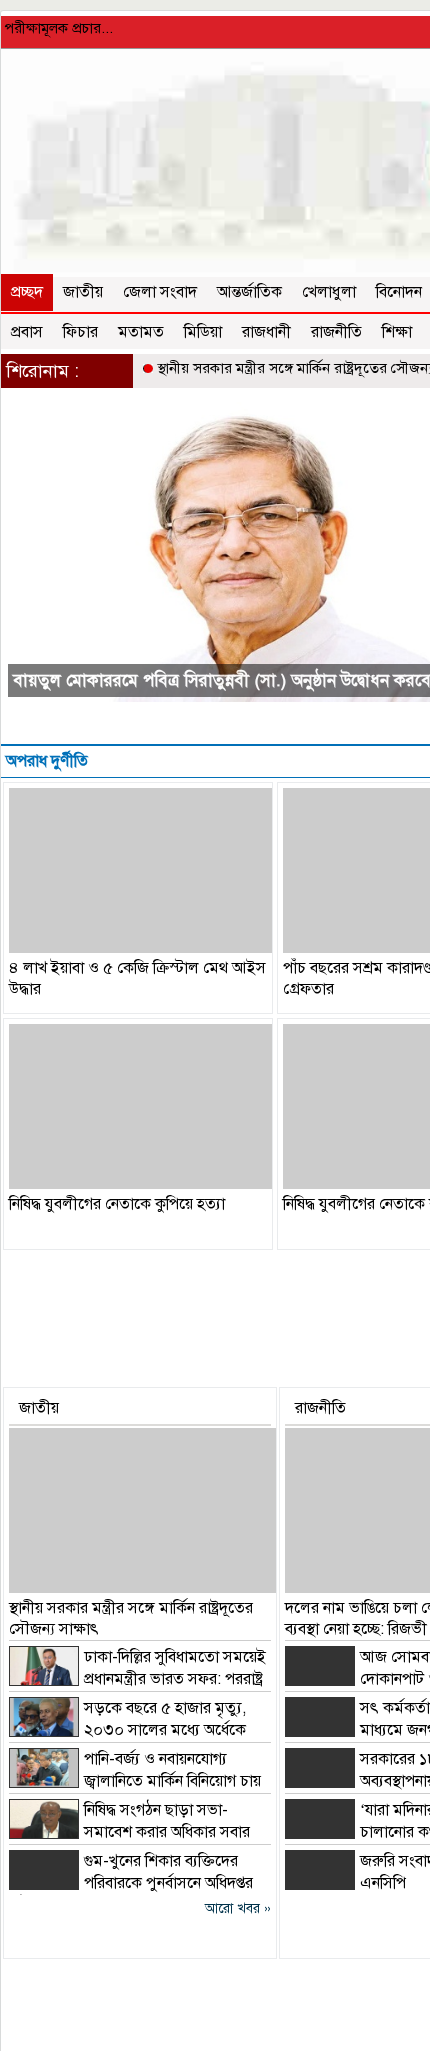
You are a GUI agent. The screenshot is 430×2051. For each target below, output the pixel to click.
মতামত (141, 332)
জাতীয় (83, 292)
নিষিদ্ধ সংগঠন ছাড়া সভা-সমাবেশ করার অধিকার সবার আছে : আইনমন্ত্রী (129, 1832)
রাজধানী (266, 332)
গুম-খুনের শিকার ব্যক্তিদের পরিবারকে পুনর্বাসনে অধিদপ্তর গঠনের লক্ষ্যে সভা (131, 1883)
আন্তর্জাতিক (249, 292)
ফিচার (80, 332)
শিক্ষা (397, 332)
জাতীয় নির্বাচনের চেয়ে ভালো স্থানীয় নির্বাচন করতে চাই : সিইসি (217, 680)
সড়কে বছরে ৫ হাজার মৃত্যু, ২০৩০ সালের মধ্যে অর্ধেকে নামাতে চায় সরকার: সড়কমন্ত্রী (127, 1730)
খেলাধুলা (329, 292)
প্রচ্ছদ (27, 292)
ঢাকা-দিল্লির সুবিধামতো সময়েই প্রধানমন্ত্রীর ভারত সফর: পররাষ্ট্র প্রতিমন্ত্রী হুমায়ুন (137, 1679)
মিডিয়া (203, 332)
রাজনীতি (336, 332)
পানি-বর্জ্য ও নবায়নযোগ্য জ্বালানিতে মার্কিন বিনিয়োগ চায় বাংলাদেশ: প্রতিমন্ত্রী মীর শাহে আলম (135, 1781)
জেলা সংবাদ (160, 292)
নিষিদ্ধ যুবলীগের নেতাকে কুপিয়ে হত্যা (117, 1204)
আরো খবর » (238, 1908)
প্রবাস (27, 332)
